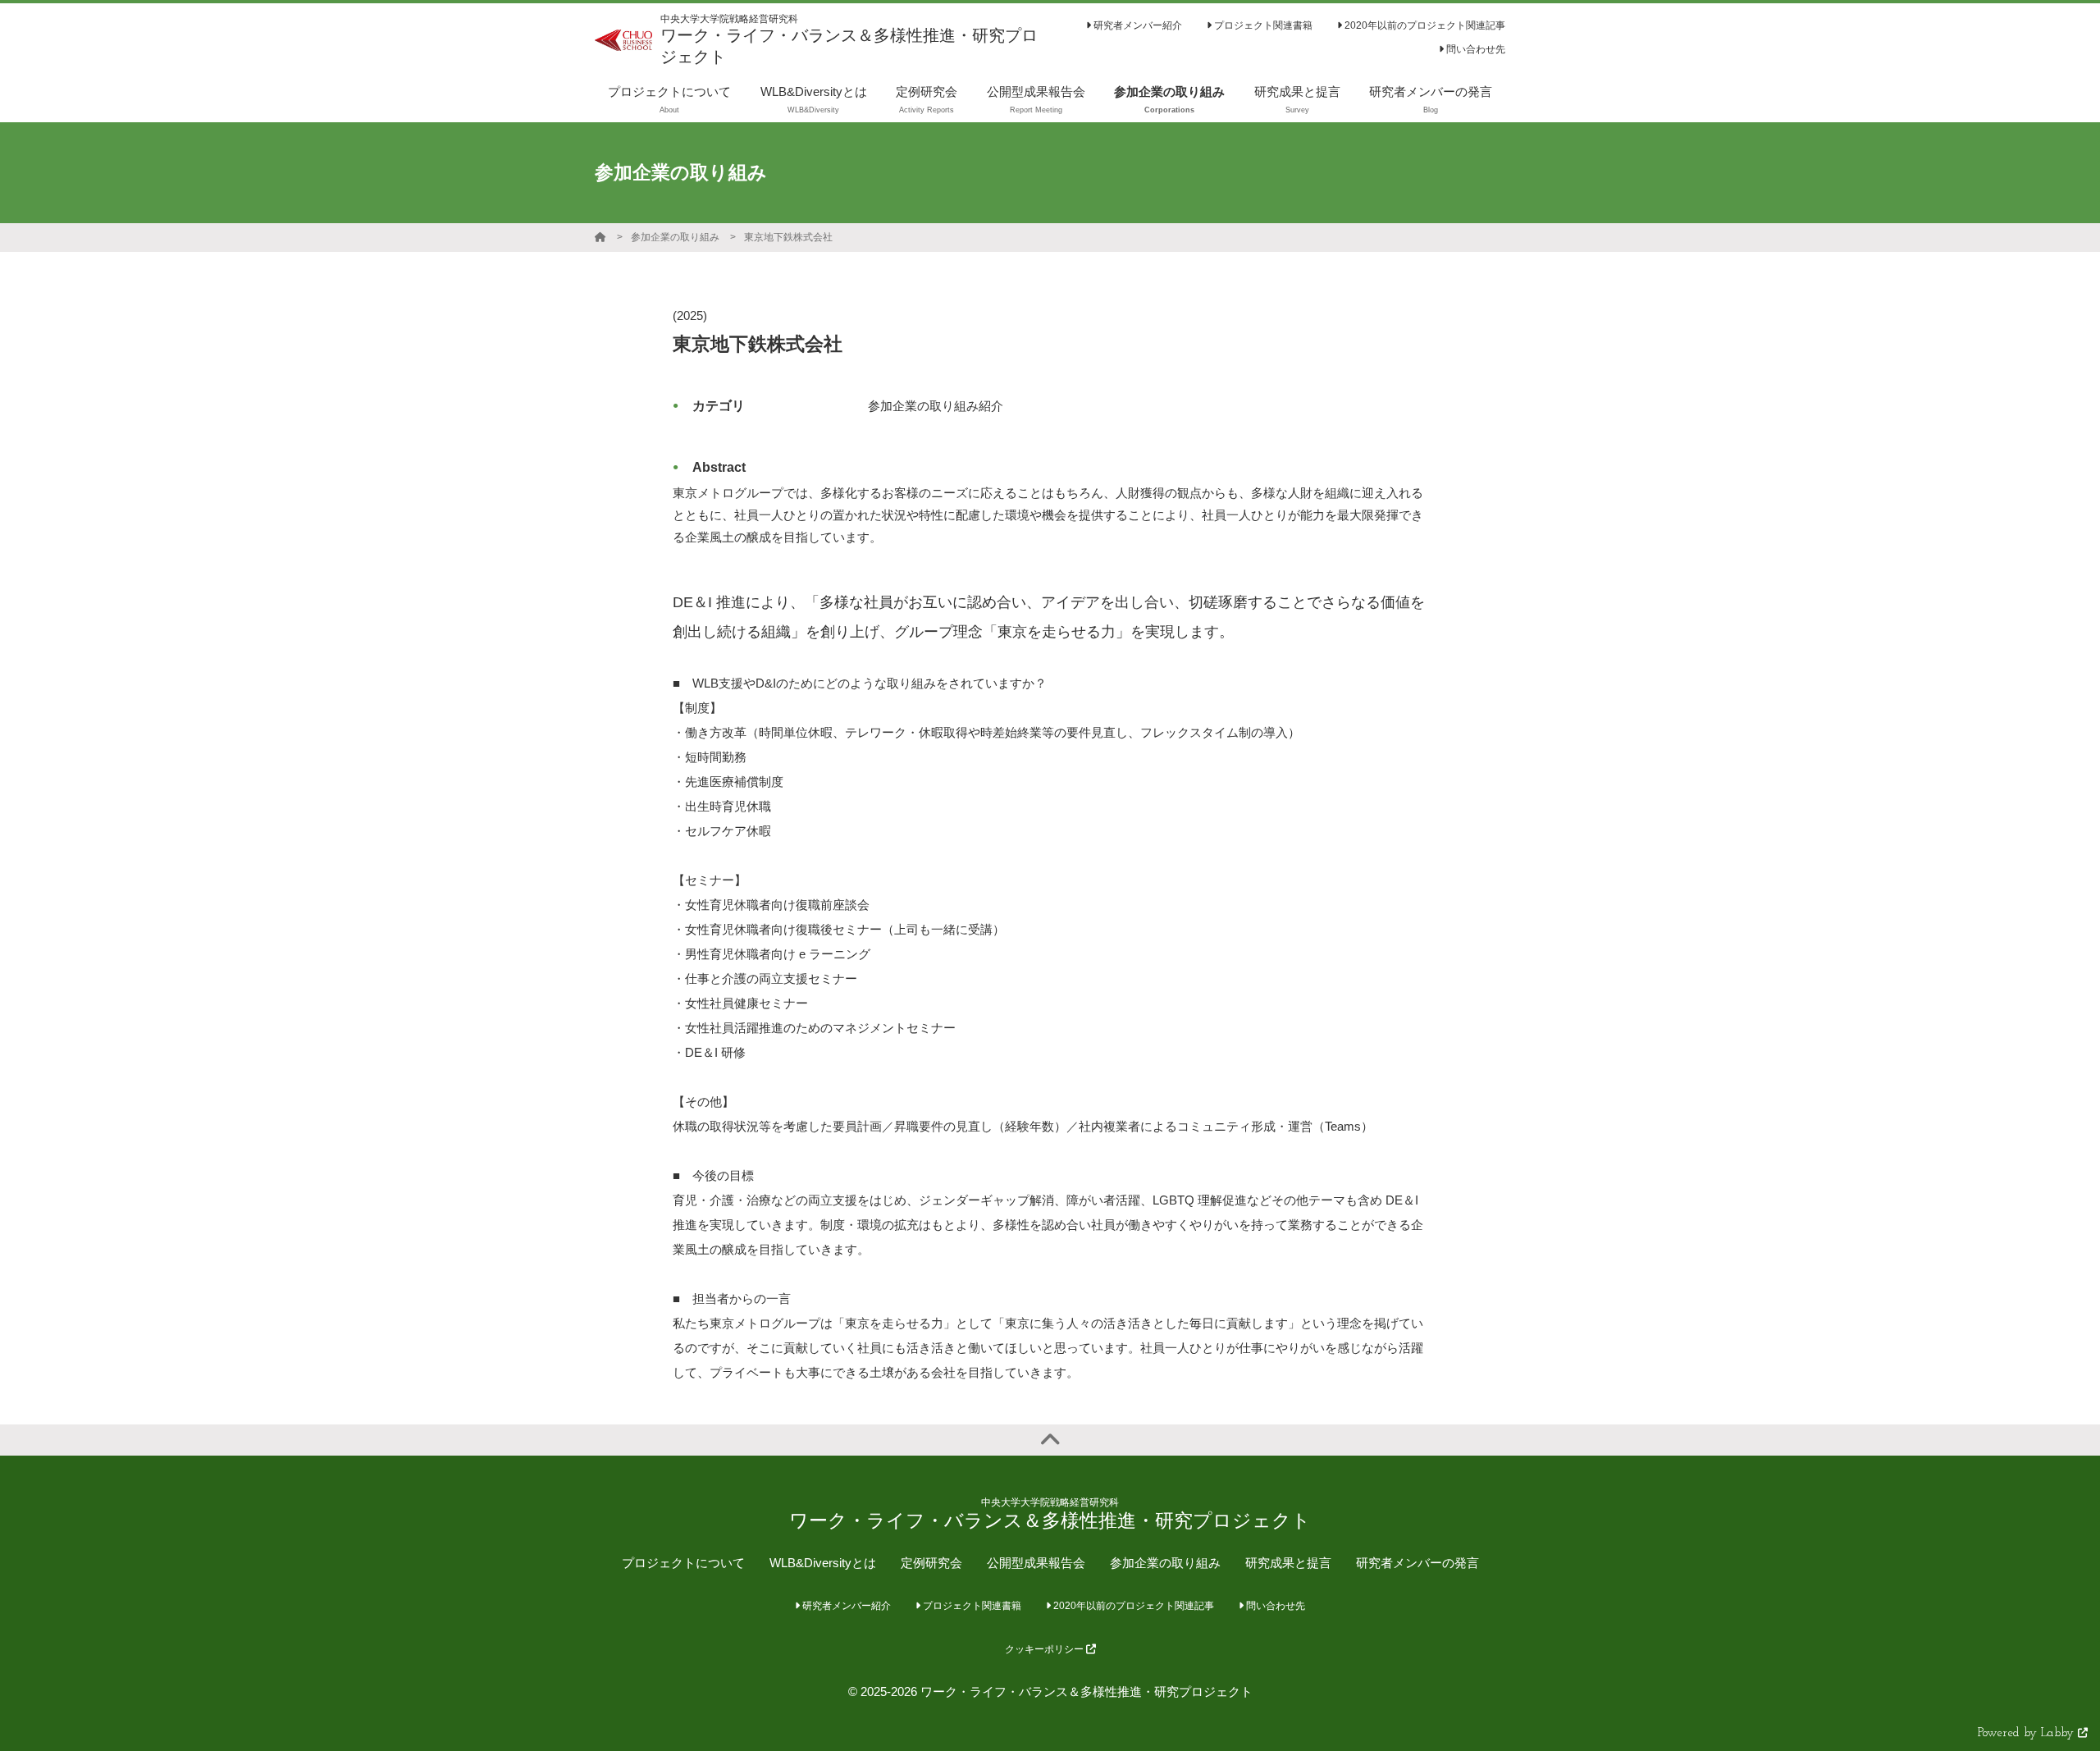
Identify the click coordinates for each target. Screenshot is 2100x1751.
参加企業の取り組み (675, 237)
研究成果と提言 (1288, 1563)
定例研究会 (931, 1563)
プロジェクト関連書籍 (1262, 25)
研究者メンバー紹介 (1137, 25)
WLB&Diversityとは (823, 1563)
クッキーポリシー (1045, 1649)
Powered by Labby (2028, 1733)
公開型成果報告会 (1036, 1563)
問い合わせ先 (1475, 49)
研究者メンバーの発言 (1417, 1563)
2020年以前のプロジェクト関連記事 (1424, 25)
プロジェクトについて (683, 1563)
